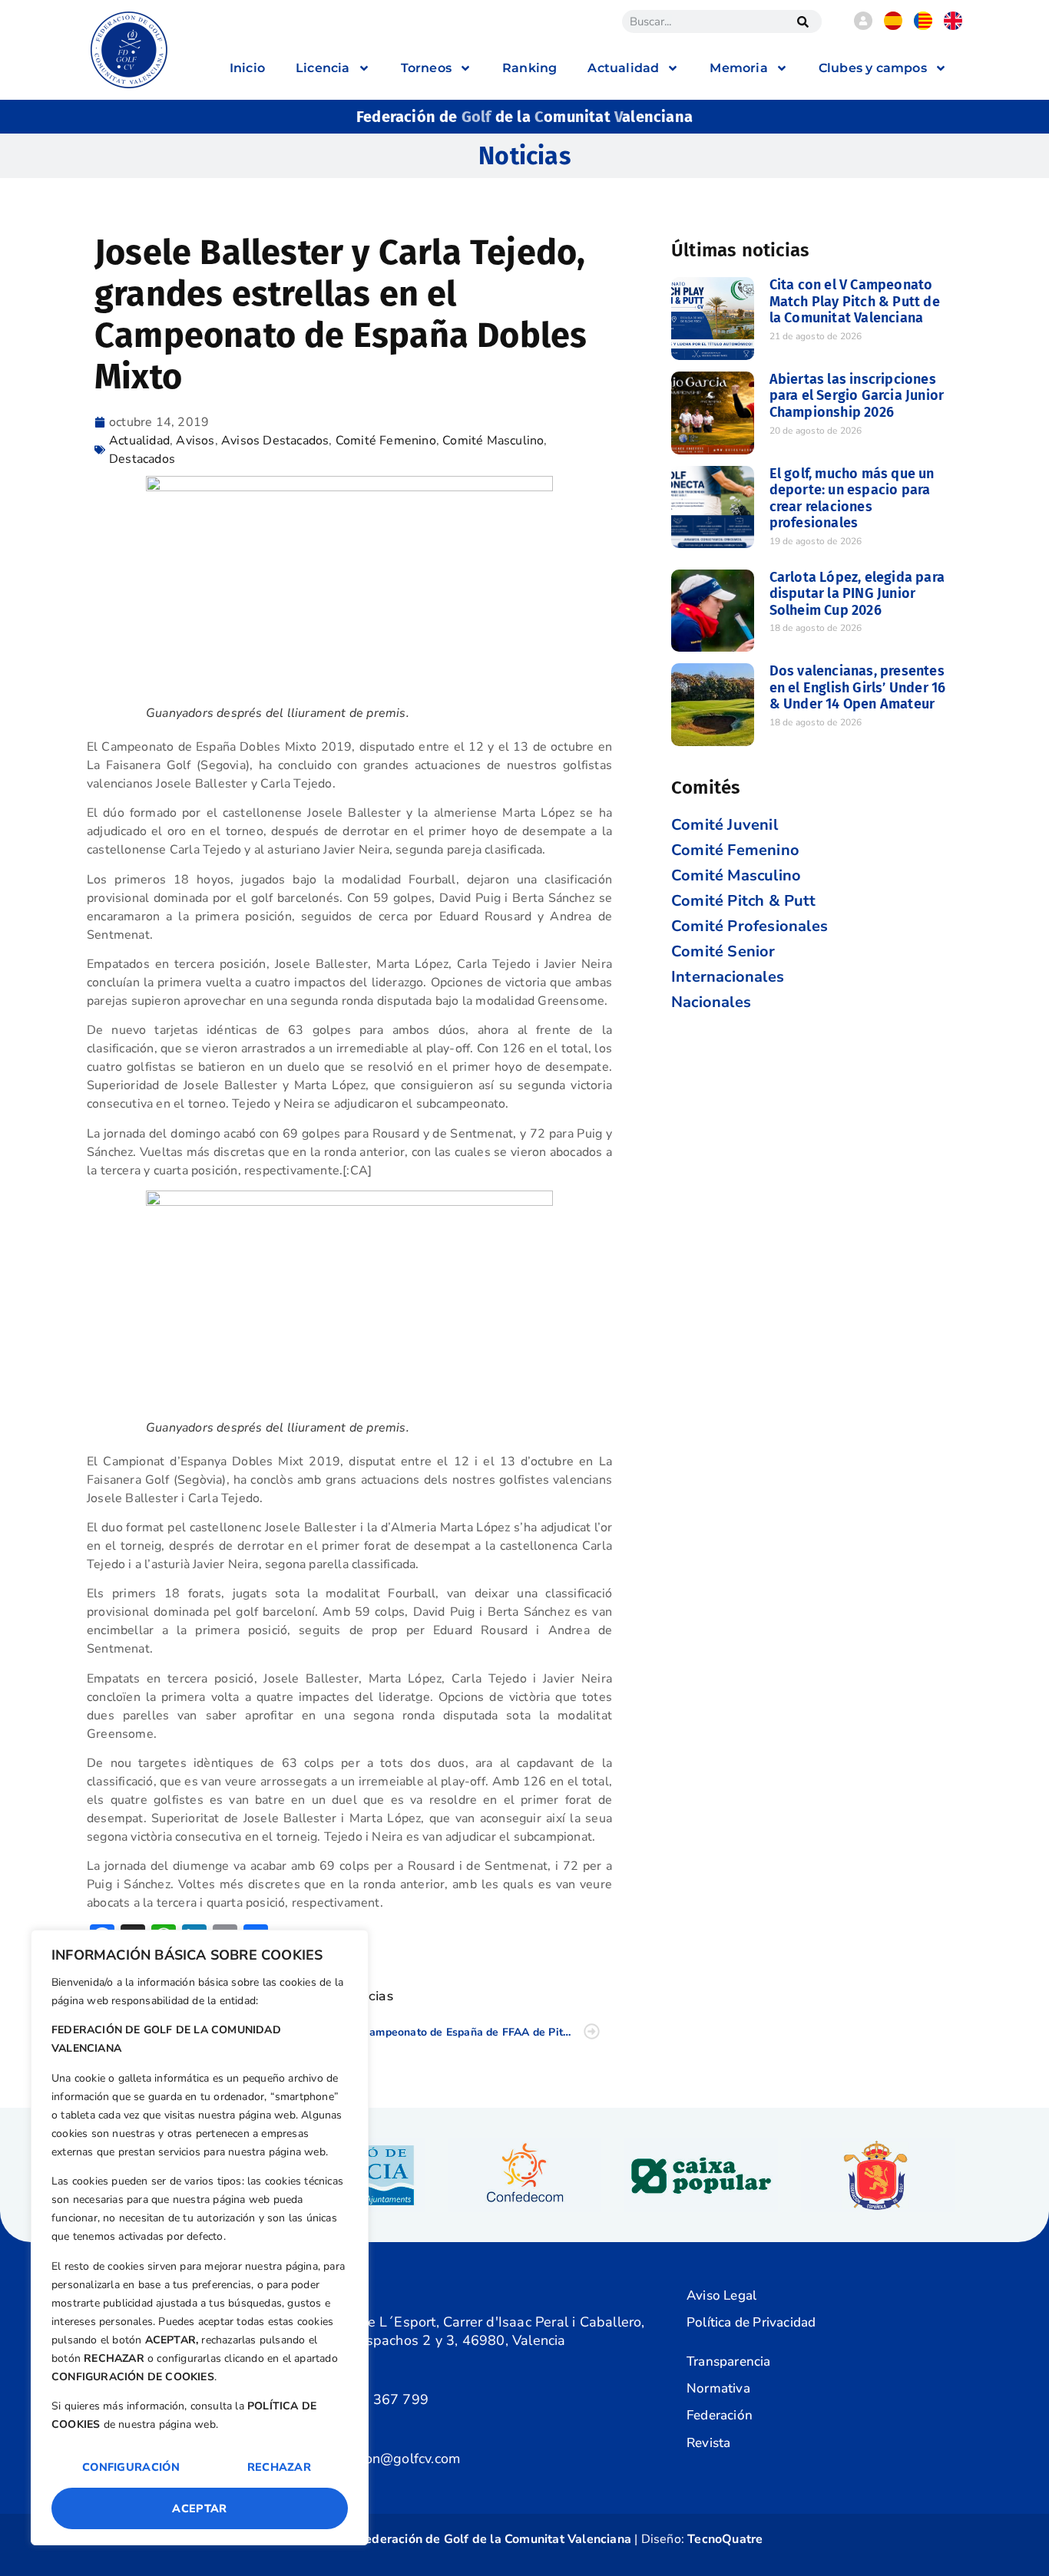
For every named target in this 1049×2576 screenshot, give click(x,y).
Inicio (247, 68)
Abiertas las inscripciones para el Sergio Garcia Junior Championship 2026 (857, 396)
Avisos (195, 441)
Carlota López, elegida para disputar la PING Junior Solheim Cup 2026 (857, 594)
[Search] (802, 21)
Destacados (142, 459)
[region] (200, 2237)
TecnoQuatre (725, 2539)
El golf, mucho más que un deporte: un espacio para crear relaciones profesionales (852, 499)
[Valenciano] (923, 26)
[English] (953, 26)
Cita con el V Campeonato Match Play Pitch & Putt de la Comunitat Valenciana (855, 301)
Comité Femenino (386, 441)
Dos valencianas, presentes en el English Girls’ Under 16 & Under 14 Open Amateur (858, 687)
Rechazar (279, 2467)
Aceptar (199, 2508)
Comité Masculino (493, 441)
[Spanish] (893, 26)
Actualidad (139, 441)
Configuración (131, 2467)
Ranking (529, 68)
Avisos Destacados (275, 441)
